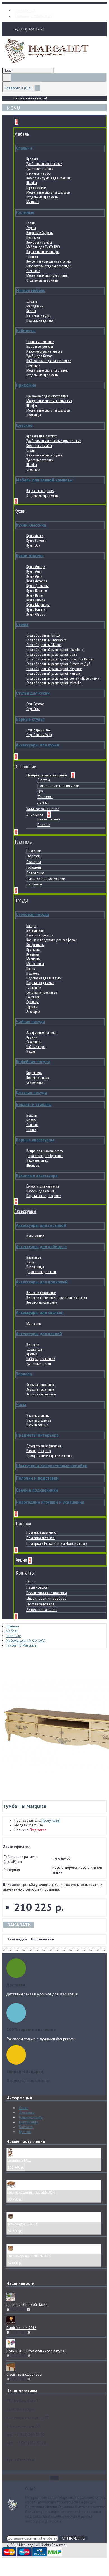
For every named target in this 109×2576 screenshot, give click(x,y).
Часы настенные (38, 1415)
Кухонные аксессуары (37, 1175)
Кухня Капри (35, 595)
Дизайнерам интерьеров (46, 1598)
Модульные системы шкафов (48, 192)
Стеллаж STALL (19, 2160)
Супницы (32, 1002)
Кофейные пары (38, 1078)
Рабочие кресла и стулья (44, 455)
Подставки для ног (40, 320)
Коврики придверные (42, 1302)
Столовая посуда (33, 914)
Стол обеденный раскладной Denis (52, 654)
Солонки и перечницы (42, 992)
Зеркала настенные (40, 1389)
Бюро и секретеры (40, 346)
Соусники (33, 997)
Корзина (26, 2127)
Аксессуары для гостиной (41, 1225)
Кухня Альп (34, 571)
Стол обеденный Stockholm (46, 640)
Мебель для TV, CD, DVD (43, 247)
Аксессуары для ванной (39, 1334)
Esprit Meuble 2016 (21, 2328)
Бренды (25, 2132)
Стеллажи (33, 271)
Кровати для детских (42, 436)
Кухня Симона (36, 541)
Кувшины (33, 954)
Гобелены (34, 867)
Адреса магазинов (42, 1610)
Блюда (31, 926)
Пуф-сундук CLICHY (22, 2224)
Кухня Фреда (36, 614)
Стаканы (32, 1125)
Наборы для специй (41, 1191)
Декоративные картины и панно (49, 1456)
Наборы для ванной (41, 1359)
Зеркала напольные (41, 1385)
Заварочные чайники (41, 1032)
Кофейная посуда (33, 1062)
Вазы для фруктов (40, 935)
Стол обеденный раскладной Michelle (54, 683)
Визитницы (34, 1257)
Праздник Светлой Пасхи (27, 2305)
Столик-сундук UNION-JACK (29, 2256)
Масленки (33, 959)
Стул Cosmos (35, 704)
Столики (32, 257)
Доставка (27, 2113)
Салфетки (34, 884)
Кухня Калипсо (37, 591)
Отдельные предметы (42, 197)
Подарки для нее (41, 1538)
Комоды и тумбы (39, 242)
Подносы (33, 973)
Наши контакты (31, 2117)
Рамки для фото (39, 1451)
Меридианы (35, 306)
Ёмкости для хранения (43, 1186)
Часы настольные (39, 1420)
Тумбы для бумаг (39, 356)
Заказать (19, 1925)
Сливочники (35, 1082)
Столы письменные (40, 342)
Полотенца (35, 873)
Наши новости (38, 1587)
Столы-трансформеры (24, 2374)
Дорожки (34, 856)
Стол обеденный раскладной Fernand (54, 673)
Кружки (32, 1037)
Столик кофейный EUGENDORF (31, 2192)
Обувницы (34, 415)
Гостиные (25, 212)
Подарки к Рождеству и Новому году (57, 1544)
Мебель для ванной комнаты (44, 480)
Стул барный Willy (39, 735)
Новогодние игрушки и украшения (50, 1502)
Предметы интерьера (37, 1435)
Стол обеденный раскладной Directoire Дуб (58, 664)
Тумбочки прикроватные (44, 164)
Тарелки (32, 1007)
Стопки (31, 1130)
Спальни (24, 148)
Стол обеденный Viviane (44, 645)
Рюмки (31, 1120)
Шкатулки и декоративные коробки (52, 1466)
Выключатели (49, 819)
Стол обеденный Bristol (43, 635)
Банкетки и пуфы (39, 173)
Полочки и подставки (37, 1478)
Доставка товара (40, 1604)
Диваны (32, 301)
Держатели (35, 1349)
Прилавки (33, 237)
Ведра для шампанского (45, 1151)
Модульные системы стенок (47, 276)
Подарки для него (41, 1532)
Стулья (31, 228)
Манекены (34, 1324)
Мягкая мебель (31, 290)
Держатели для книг (41, 1272)
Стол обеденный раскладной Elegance (54, 669)
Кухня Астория (37, 581)
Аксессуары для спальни (40, 1312)
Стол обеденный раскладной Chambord (55, 650)
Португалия (51, 1820)
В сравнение (42, 1939)
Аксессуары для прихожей (42, 1282)
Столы (31, 223)
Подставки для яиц (40, 983)
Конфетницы (35, 945)
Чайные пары (36, 1047)
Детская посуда (31, 1092)
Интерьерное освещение (47, 775)
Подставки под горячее (44, 1196)
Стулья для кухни (33, 693)
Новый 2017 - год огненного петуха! (36, 2351)
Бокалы (32, 1115)
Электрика (35, 814)
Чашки (31, 1052)
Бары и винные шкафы (43, 252)
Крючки (32, 1354)
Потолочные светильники (58, 786)
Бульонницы (35, 930)
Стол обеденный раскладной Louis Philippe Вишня (63, 678)
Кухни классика (31, 525)
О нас (31, 1582)
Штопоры (33, 1165)
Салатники (34, 988)
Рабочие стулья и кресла (44, 351)
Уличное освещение (43, 809)
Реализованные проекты (47, 1593)
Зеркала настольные (41, 1394)
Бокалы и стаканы (34, 1104)
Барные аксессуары (35, 1140)
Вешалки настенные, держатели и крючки (57, 1298)
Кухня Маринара (38, 605)
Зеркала (24, 1374)
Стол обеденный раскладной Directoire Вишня (60, 659)
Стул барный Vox (38, 730)
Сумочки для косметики (46, 879)
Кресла (31, 311)
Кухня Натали (36, 610)
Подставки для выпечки (44, 978)
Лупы (30, 1262)
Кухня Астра (35, 536)
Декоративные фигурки (44, 1446)
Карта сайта (29, 2122)
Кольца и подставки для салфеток (51, 940)
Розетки (44, 825)
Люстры (44, 780)
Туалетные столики (40, 169)
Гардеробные (36, 188)
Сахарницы (34, 1042)
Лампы (43, 802)
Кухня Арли (34, 576)
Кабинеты (26, 331)
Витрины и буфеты (40, 233)
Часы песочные (37, 1425)
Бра (40, 791)
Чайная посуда (30, 1022)
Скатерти (34, 862)
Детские (24, 425)
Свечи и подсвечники (37, 1490)
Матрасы (33, 202)
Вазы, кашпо (35, 1236)
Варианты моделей (40, 491)
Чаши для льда (37, 1161)
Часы (21, 1405)
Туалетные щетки (39, 1364)
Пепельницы (35, 1267)
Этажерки (33, 1011)
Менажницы (35, 964)
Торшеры (45, 797)
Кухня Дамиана (37, 586)
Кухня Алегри (36, 567)
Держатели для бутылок (44, 1156)
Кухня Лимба (36, 600)
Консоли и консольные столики (49, 261)
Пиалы (31, 969)
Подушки (34, 851)
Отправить (74, 2538)
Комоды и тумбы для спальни (48, 178)
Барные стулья (30, 719)
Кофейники (34, 1073)
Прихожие (26, 385)
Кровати (32, 159)
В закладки (17, 1939)
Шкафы (32, 183)
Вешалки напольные (41, 1293)
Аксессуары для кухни (38, 745)
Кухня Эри (33, 545)
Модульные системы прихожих (49, 401)
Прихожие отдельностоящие (47, 396)
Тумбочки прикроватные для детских (54, 441)
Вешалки (33, 1345)
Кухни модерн (30, 556)
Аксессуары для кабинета (41, 1247)
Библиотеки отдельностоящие (49, 266)
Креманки (33, 950)
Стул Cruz (33, 709)
